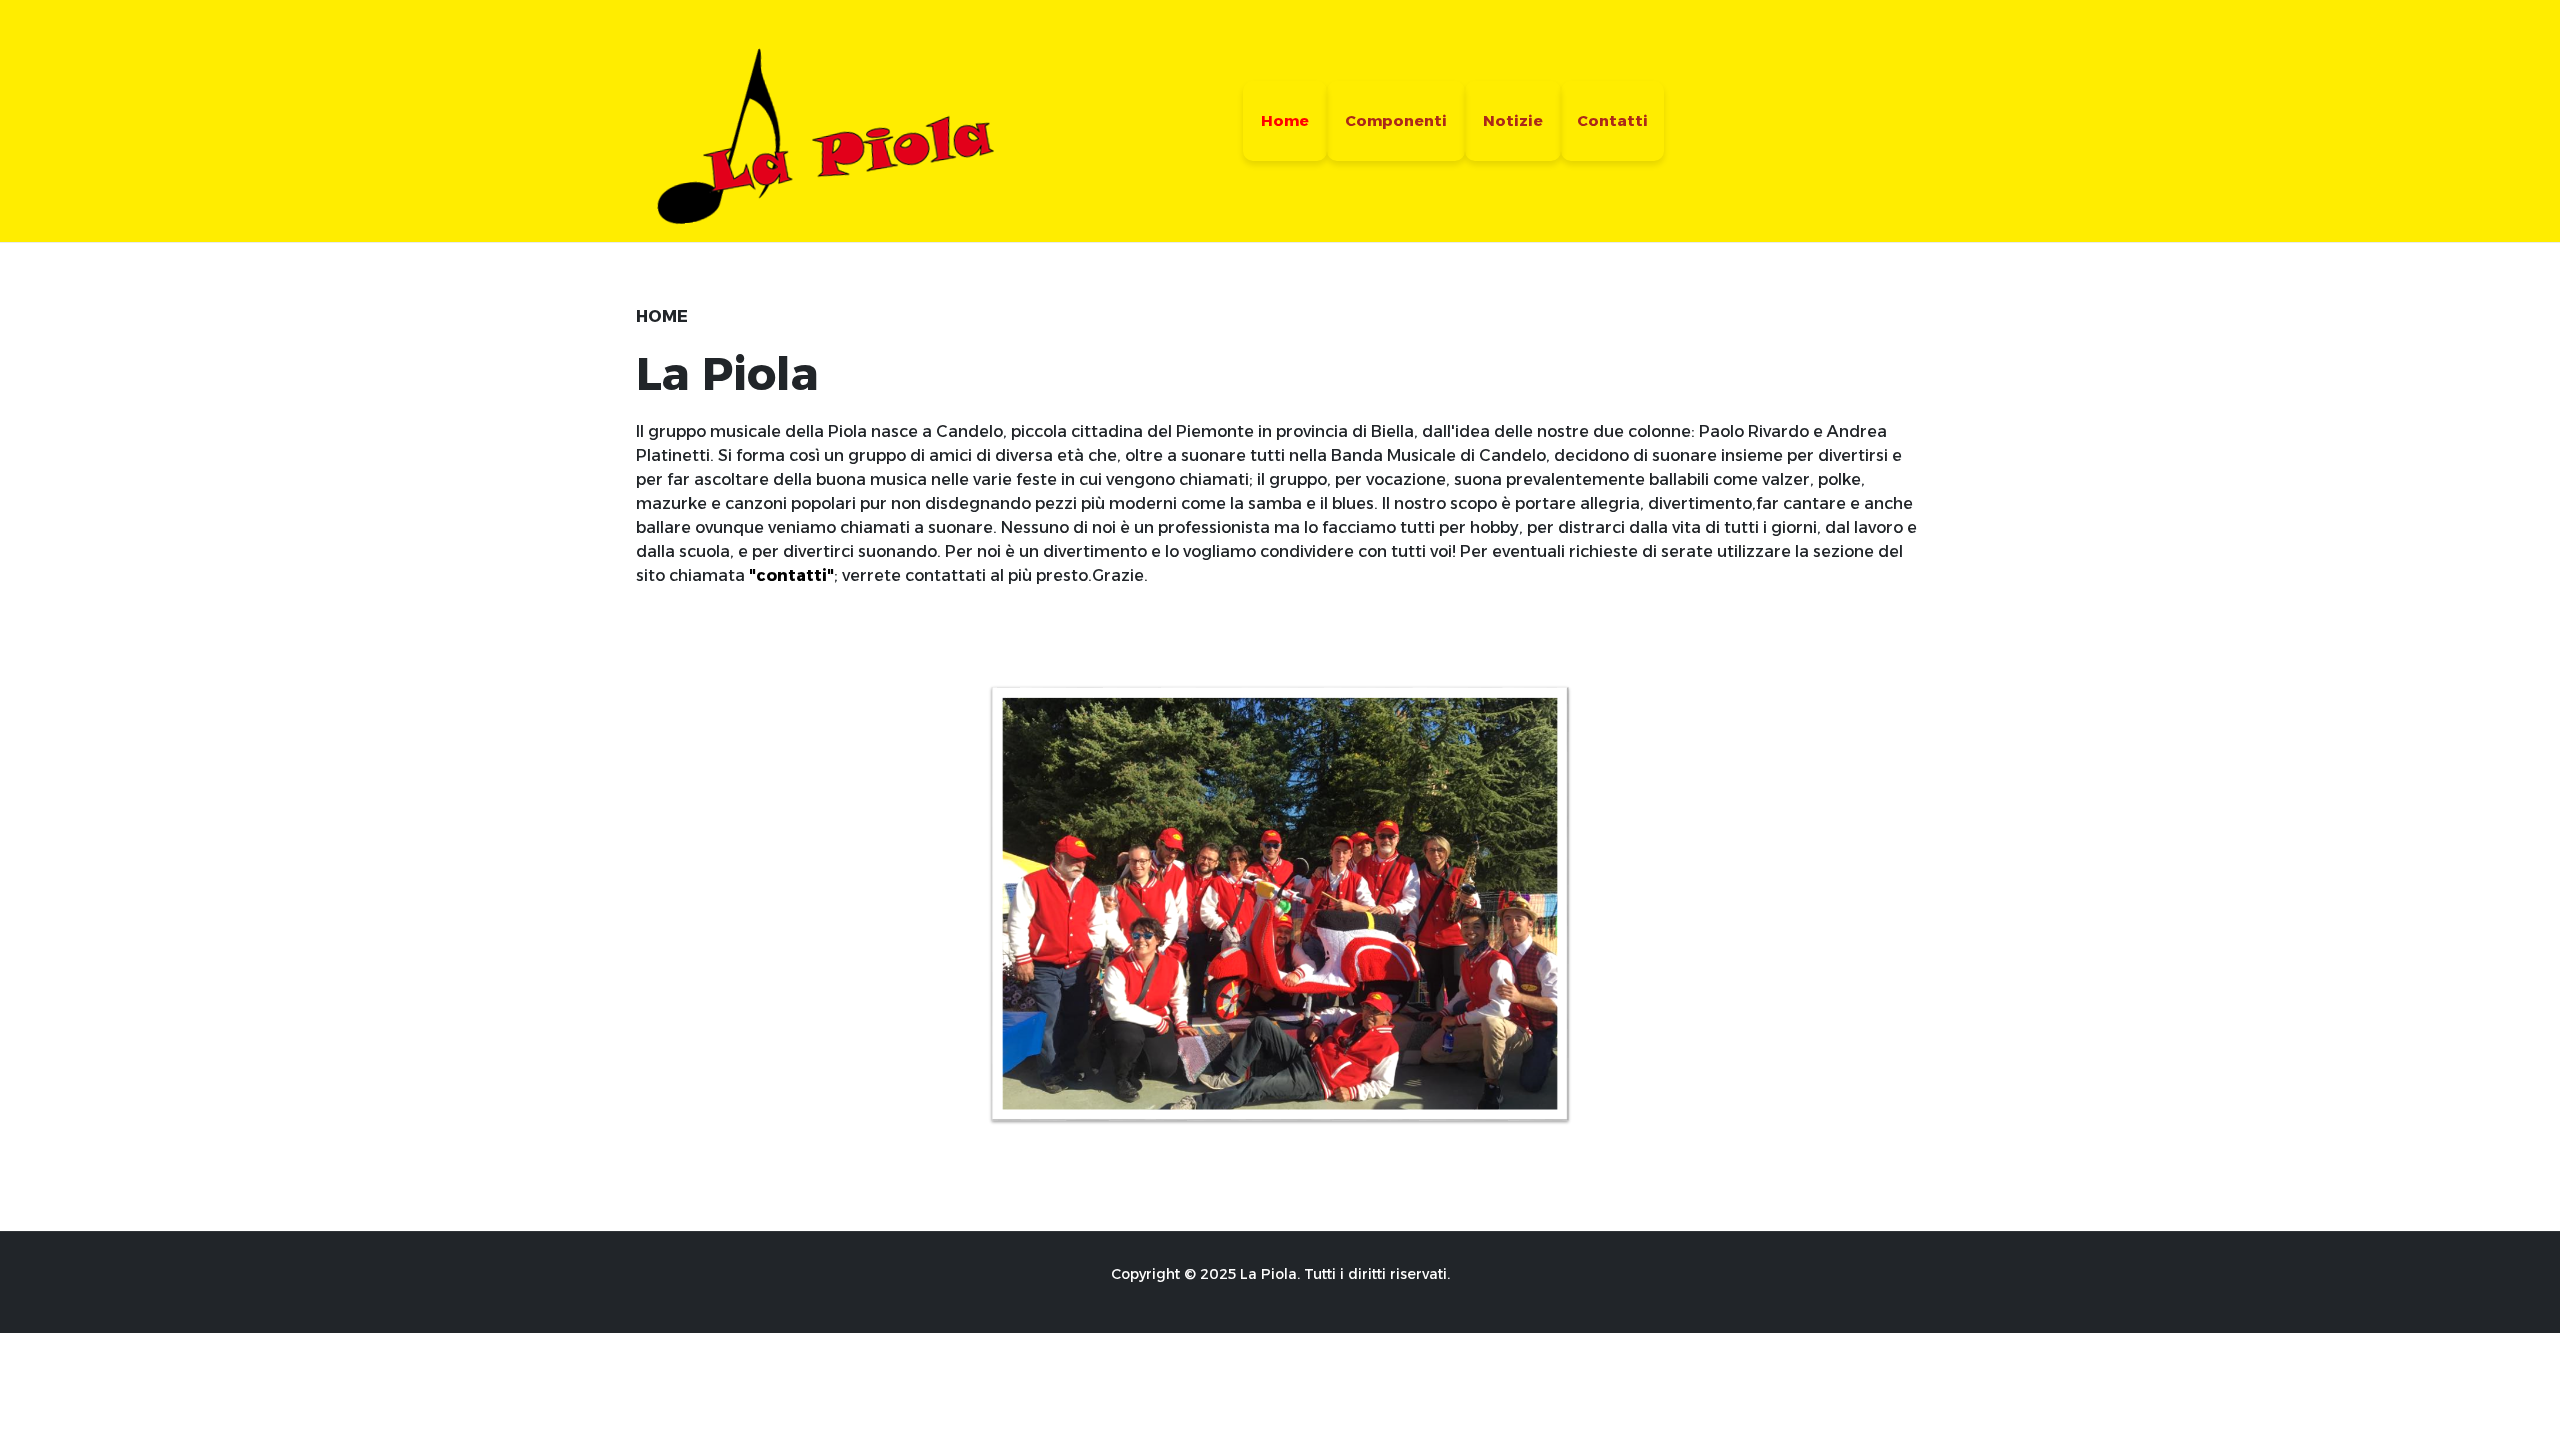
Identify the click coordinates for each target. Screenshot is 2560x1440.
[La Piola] (817, 119)
